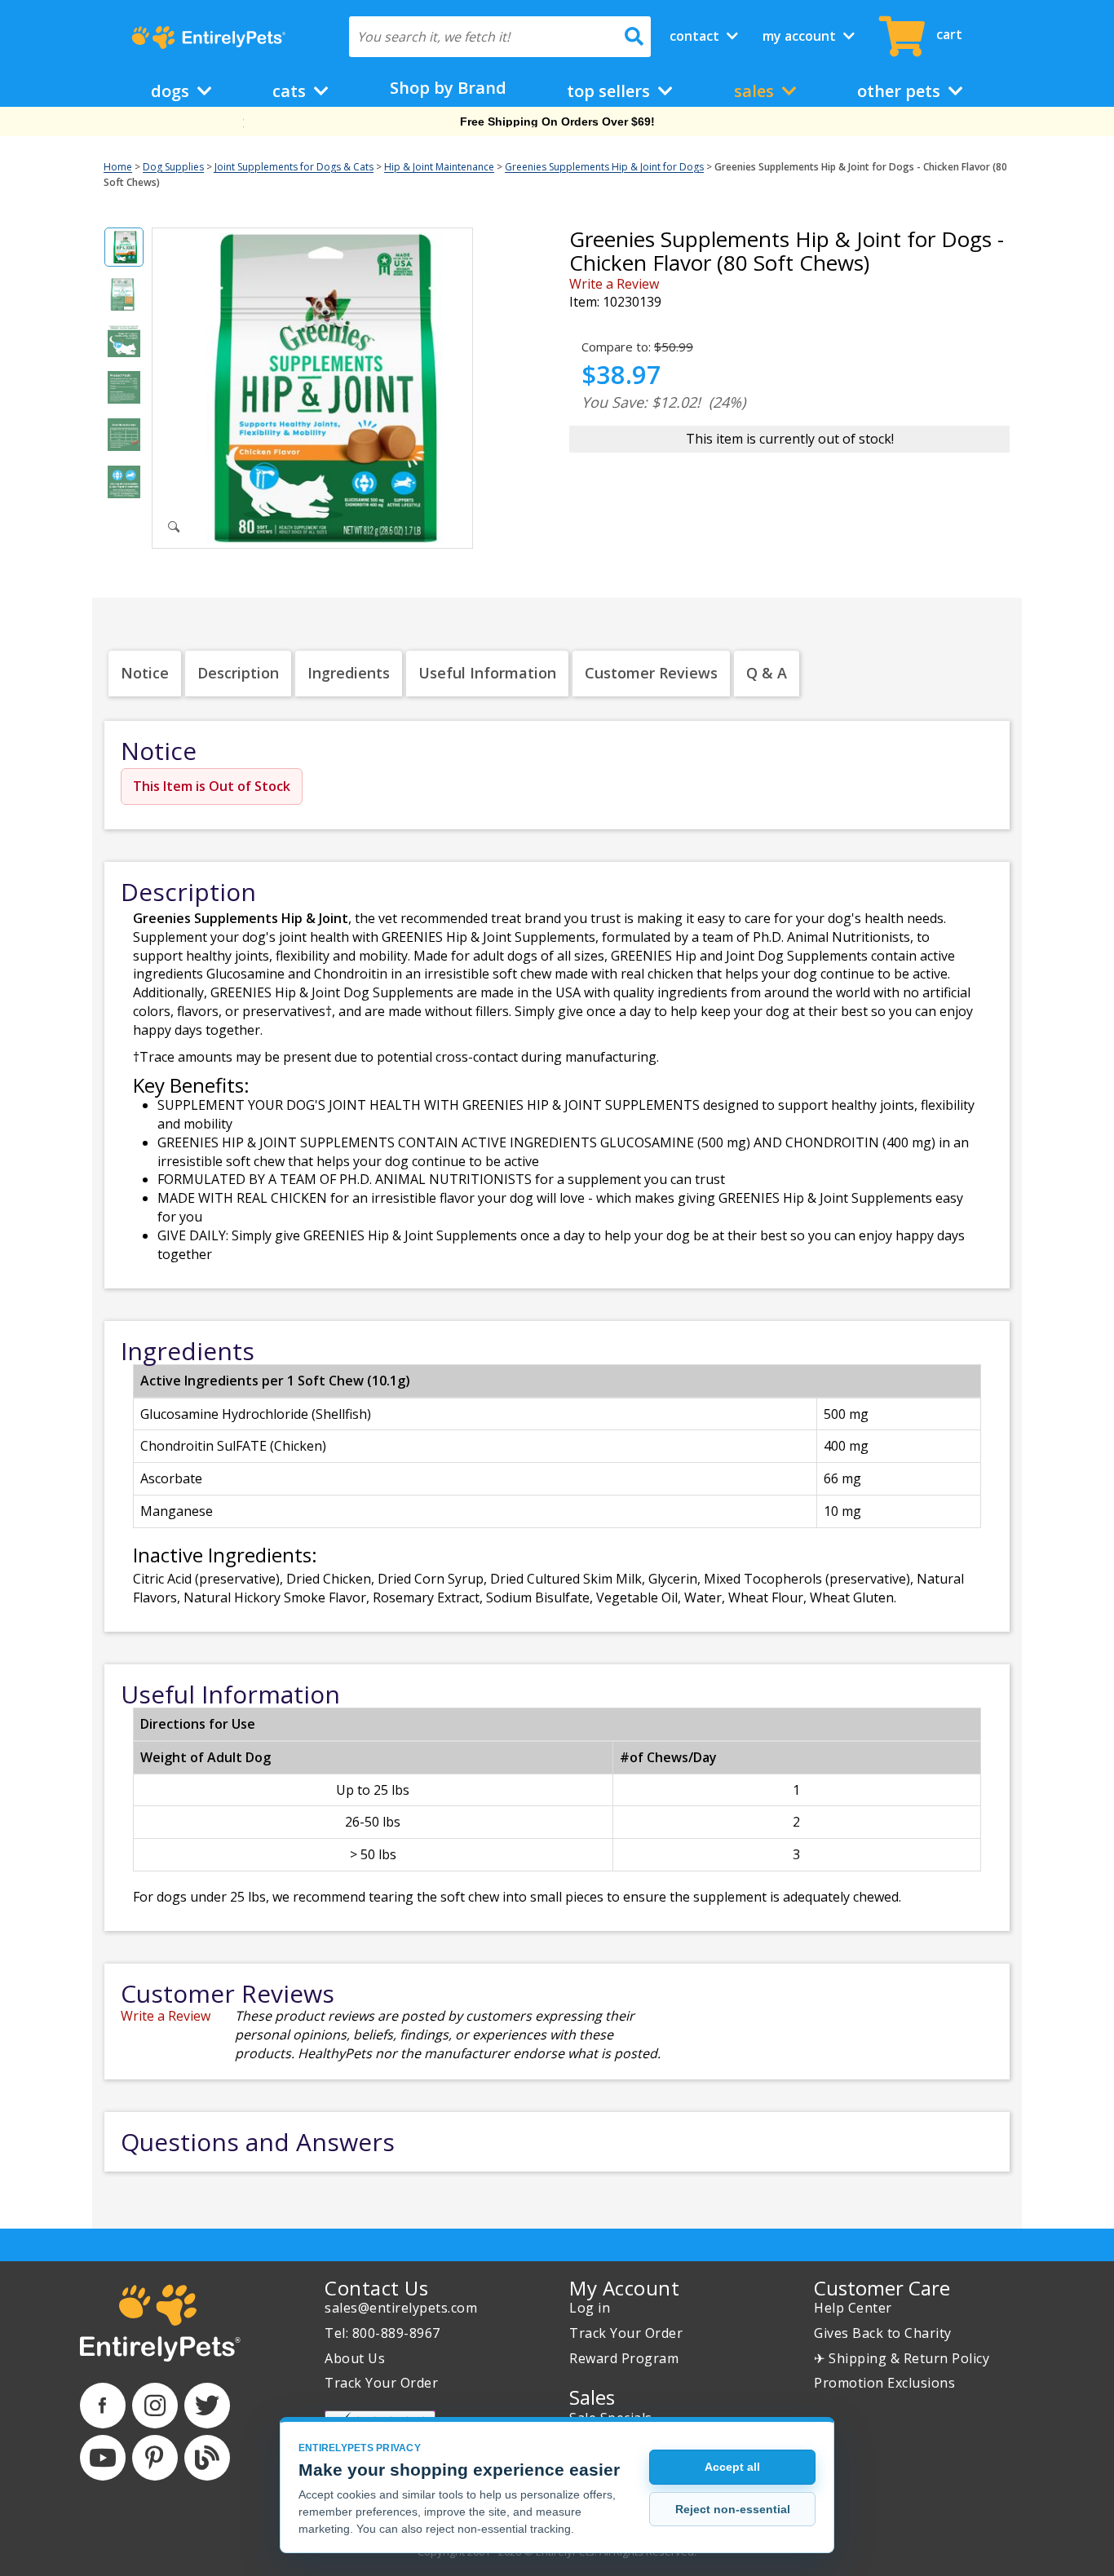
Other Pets (901, 91)
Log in (590, 2308)
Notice (145, 673)
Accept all (732, 2467)
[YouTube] (103, 2458)
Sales (756, 91)
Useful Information (487, 673)
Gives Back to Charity (883, 2333)
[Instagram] (155, 2406)
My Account (801, 36)
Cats (291, 91)
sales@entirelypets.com (401, 2308)
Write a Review (614, 284)
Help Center (853, 2308)
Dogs (172, 91)
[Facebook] (103, 2406)
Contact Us (376, 2288)
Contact (696, 36)
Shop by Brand (448, 88)
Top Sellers (610, 91)
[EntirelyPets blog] (207, 2458)
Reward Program (624, 2358)
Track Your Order (381, 2383)
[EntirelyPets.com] (208, 38)
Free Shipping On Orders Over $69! (557, 122)
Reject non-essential (733, 2509)
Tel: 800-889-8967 (382, 2333)
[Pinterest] (155, 2458)
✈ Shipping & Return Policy (902, 2358)
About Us (355, 2358)
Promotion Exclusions (884, 2383)
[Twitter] (207, 2406)
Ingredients (349, 673)
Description (238, 673)
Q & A (767, 673)
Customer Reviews (651, 673)
